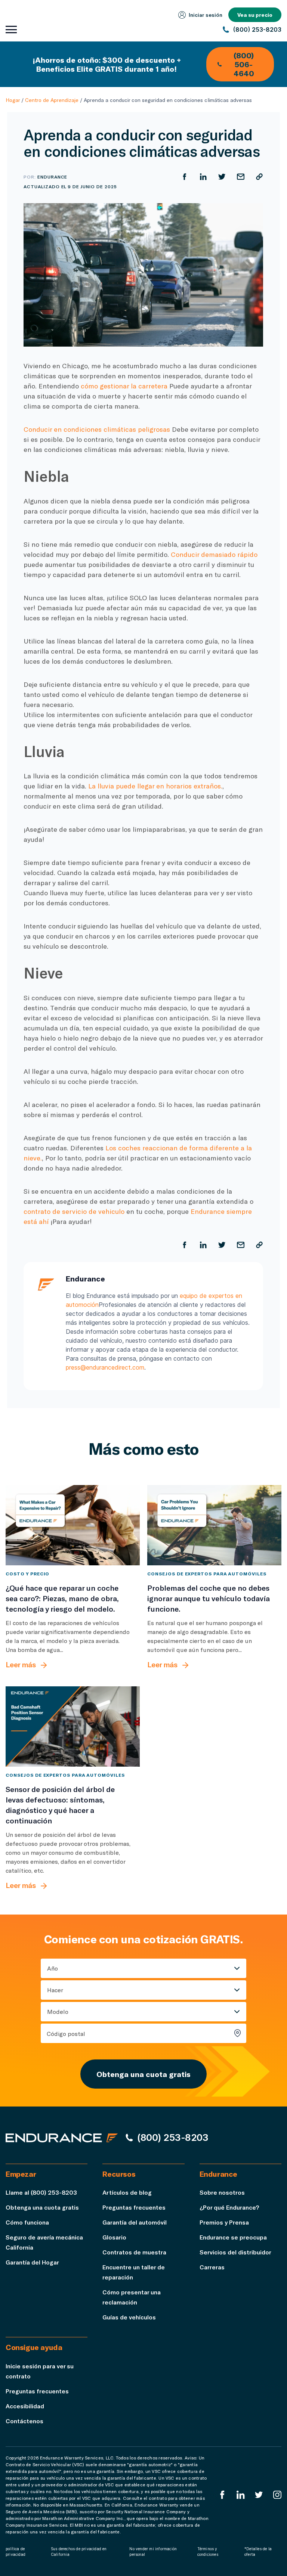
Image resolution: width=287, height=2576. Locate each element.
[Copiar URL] (259, 177)
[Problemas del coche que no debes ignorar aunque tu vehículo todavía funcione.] (214, 1525)
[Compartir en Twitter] (222, 177)
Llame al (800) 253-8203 (41, 2192)
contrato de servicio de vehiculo (74, 1211)
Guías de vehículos (129, 2317)
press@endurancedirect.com (105, 1367)
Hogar (13, 100)
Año (53, 1968)
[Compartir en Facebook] (185, 177)
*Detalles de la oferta (258, 2552)
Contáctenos (24, 2421)
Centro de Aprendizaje (52, 100)
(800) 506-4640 (244, 64)
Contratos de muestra (134, 2252)
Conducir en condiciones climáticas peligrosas (97, 429)
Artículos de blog (127, 2192)
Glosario (114, 2237)
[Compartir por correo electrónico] (241, 177)
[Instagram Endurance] (277, 2495)
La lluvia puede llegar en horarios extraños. (155, 786)
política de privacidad (16, 2552)
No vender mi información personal (153, 2552)
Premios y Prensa (224, 2222)
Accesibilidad (25, 2406)
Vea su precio (255, 15)
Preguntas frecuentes (134, 2207)
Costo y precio (27, 1574)
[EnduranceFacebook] (222, 2495)
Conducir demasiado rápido (214, 554)
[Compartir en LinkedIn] (203, 177)
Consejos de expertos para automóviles (207, 1574)
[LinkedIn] (241, 2495)
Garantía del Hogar (32, 2262)
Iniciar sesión (206, 15)
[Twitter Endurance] (259, 2495)
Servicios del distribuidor (235, 2252)
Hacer (55, 1990)
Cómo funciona (27, 2222)
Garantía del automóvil (135, 2222)
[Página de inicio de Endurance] (62, 2138)
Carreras (212, 2267)
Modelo (58, 2011)
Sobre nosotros (222, 2192)
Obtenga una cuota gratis (143, 2074)
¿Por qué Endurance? (229, 2207)
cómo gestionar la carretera (124, 386)
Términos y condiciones (208, 2552)
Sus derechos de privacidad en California (79, 2552)
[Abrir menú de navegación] (11, 30)
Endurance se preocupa (233, 2237)
